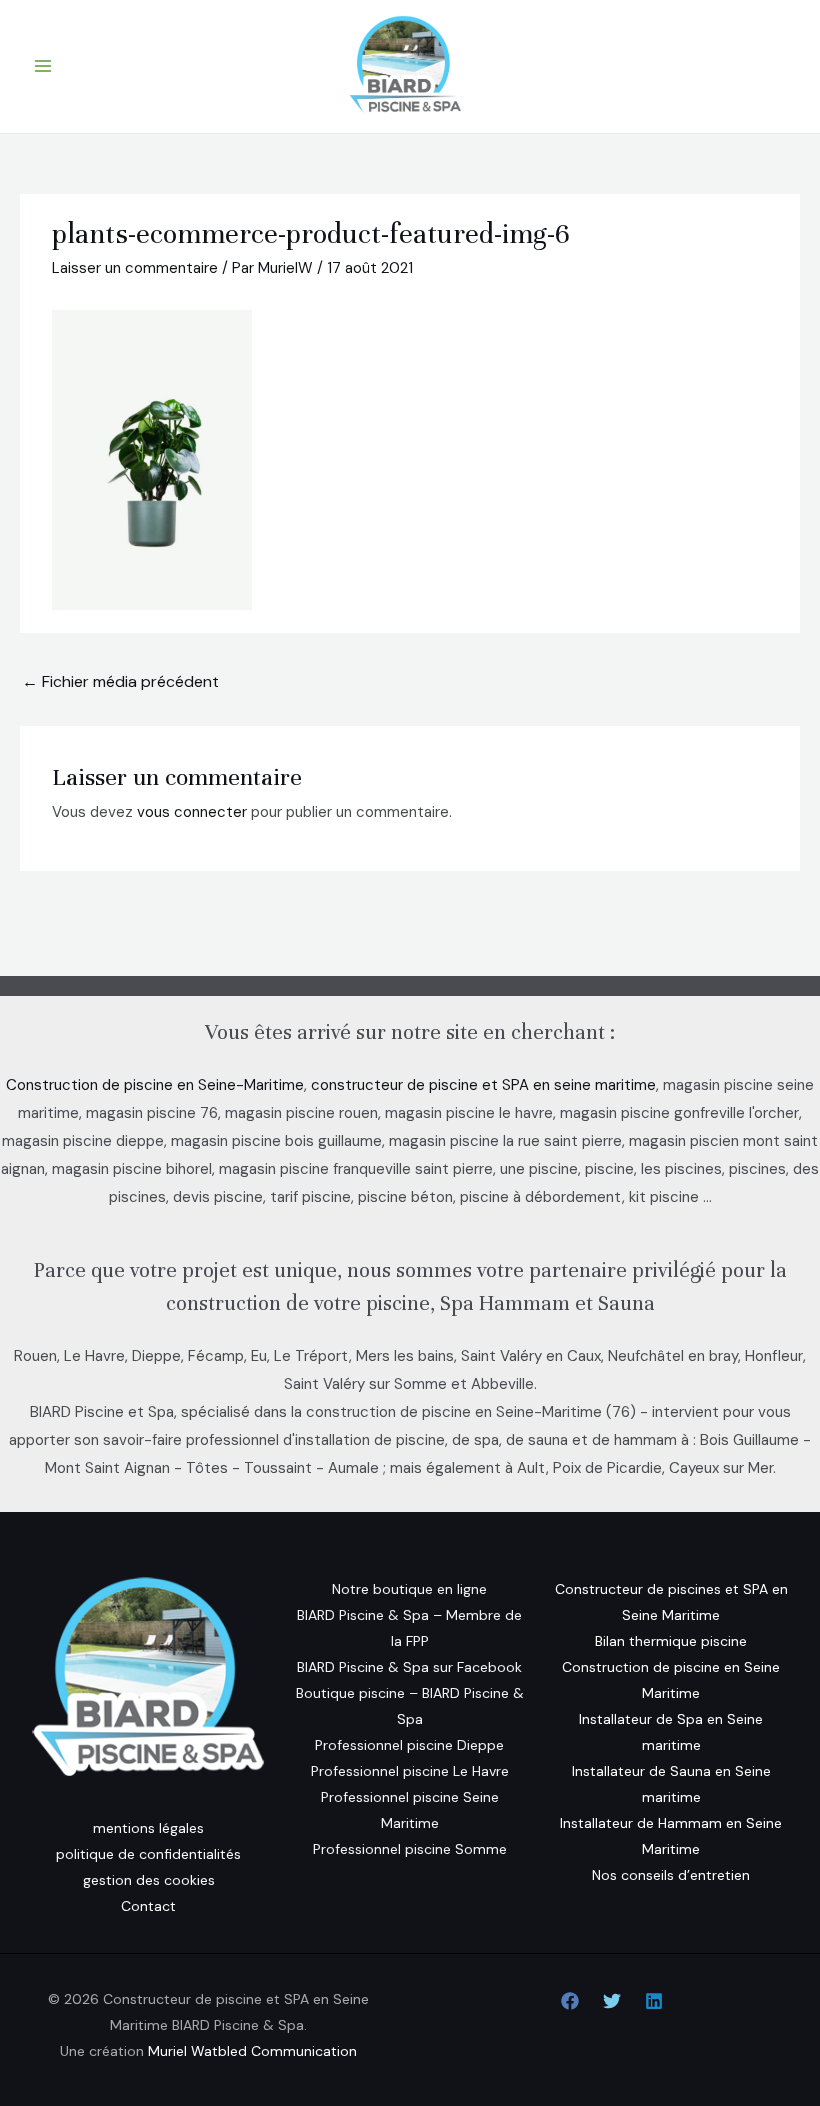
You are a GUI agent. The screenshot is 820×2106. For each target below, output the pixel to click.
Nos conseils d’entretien (671, 1875)
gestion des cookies (149, 1880)
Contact (148, 1906)
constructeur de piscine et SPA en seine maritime (483, 1085)
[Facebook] (570, 2001)
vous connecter (192, 812)
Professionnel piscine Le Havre (410, 1771)
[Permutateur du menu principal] (43, 66)
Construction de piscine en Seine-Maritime (155, 1085)
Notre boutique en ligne (409, 1589)
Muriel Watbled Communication (252, 2051)
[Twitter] (612, 2001)
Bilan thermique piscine (671, 1641)
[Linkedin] (654, 2001)
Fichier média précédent (120, 681)
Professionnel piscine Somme (410, 1849)
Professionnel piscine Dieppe (409, 1745)
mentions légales (148, 1828)
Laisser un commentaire (135, 268)
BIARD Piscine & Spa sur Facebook (409, 1667)
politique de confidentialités (148, 1854)
